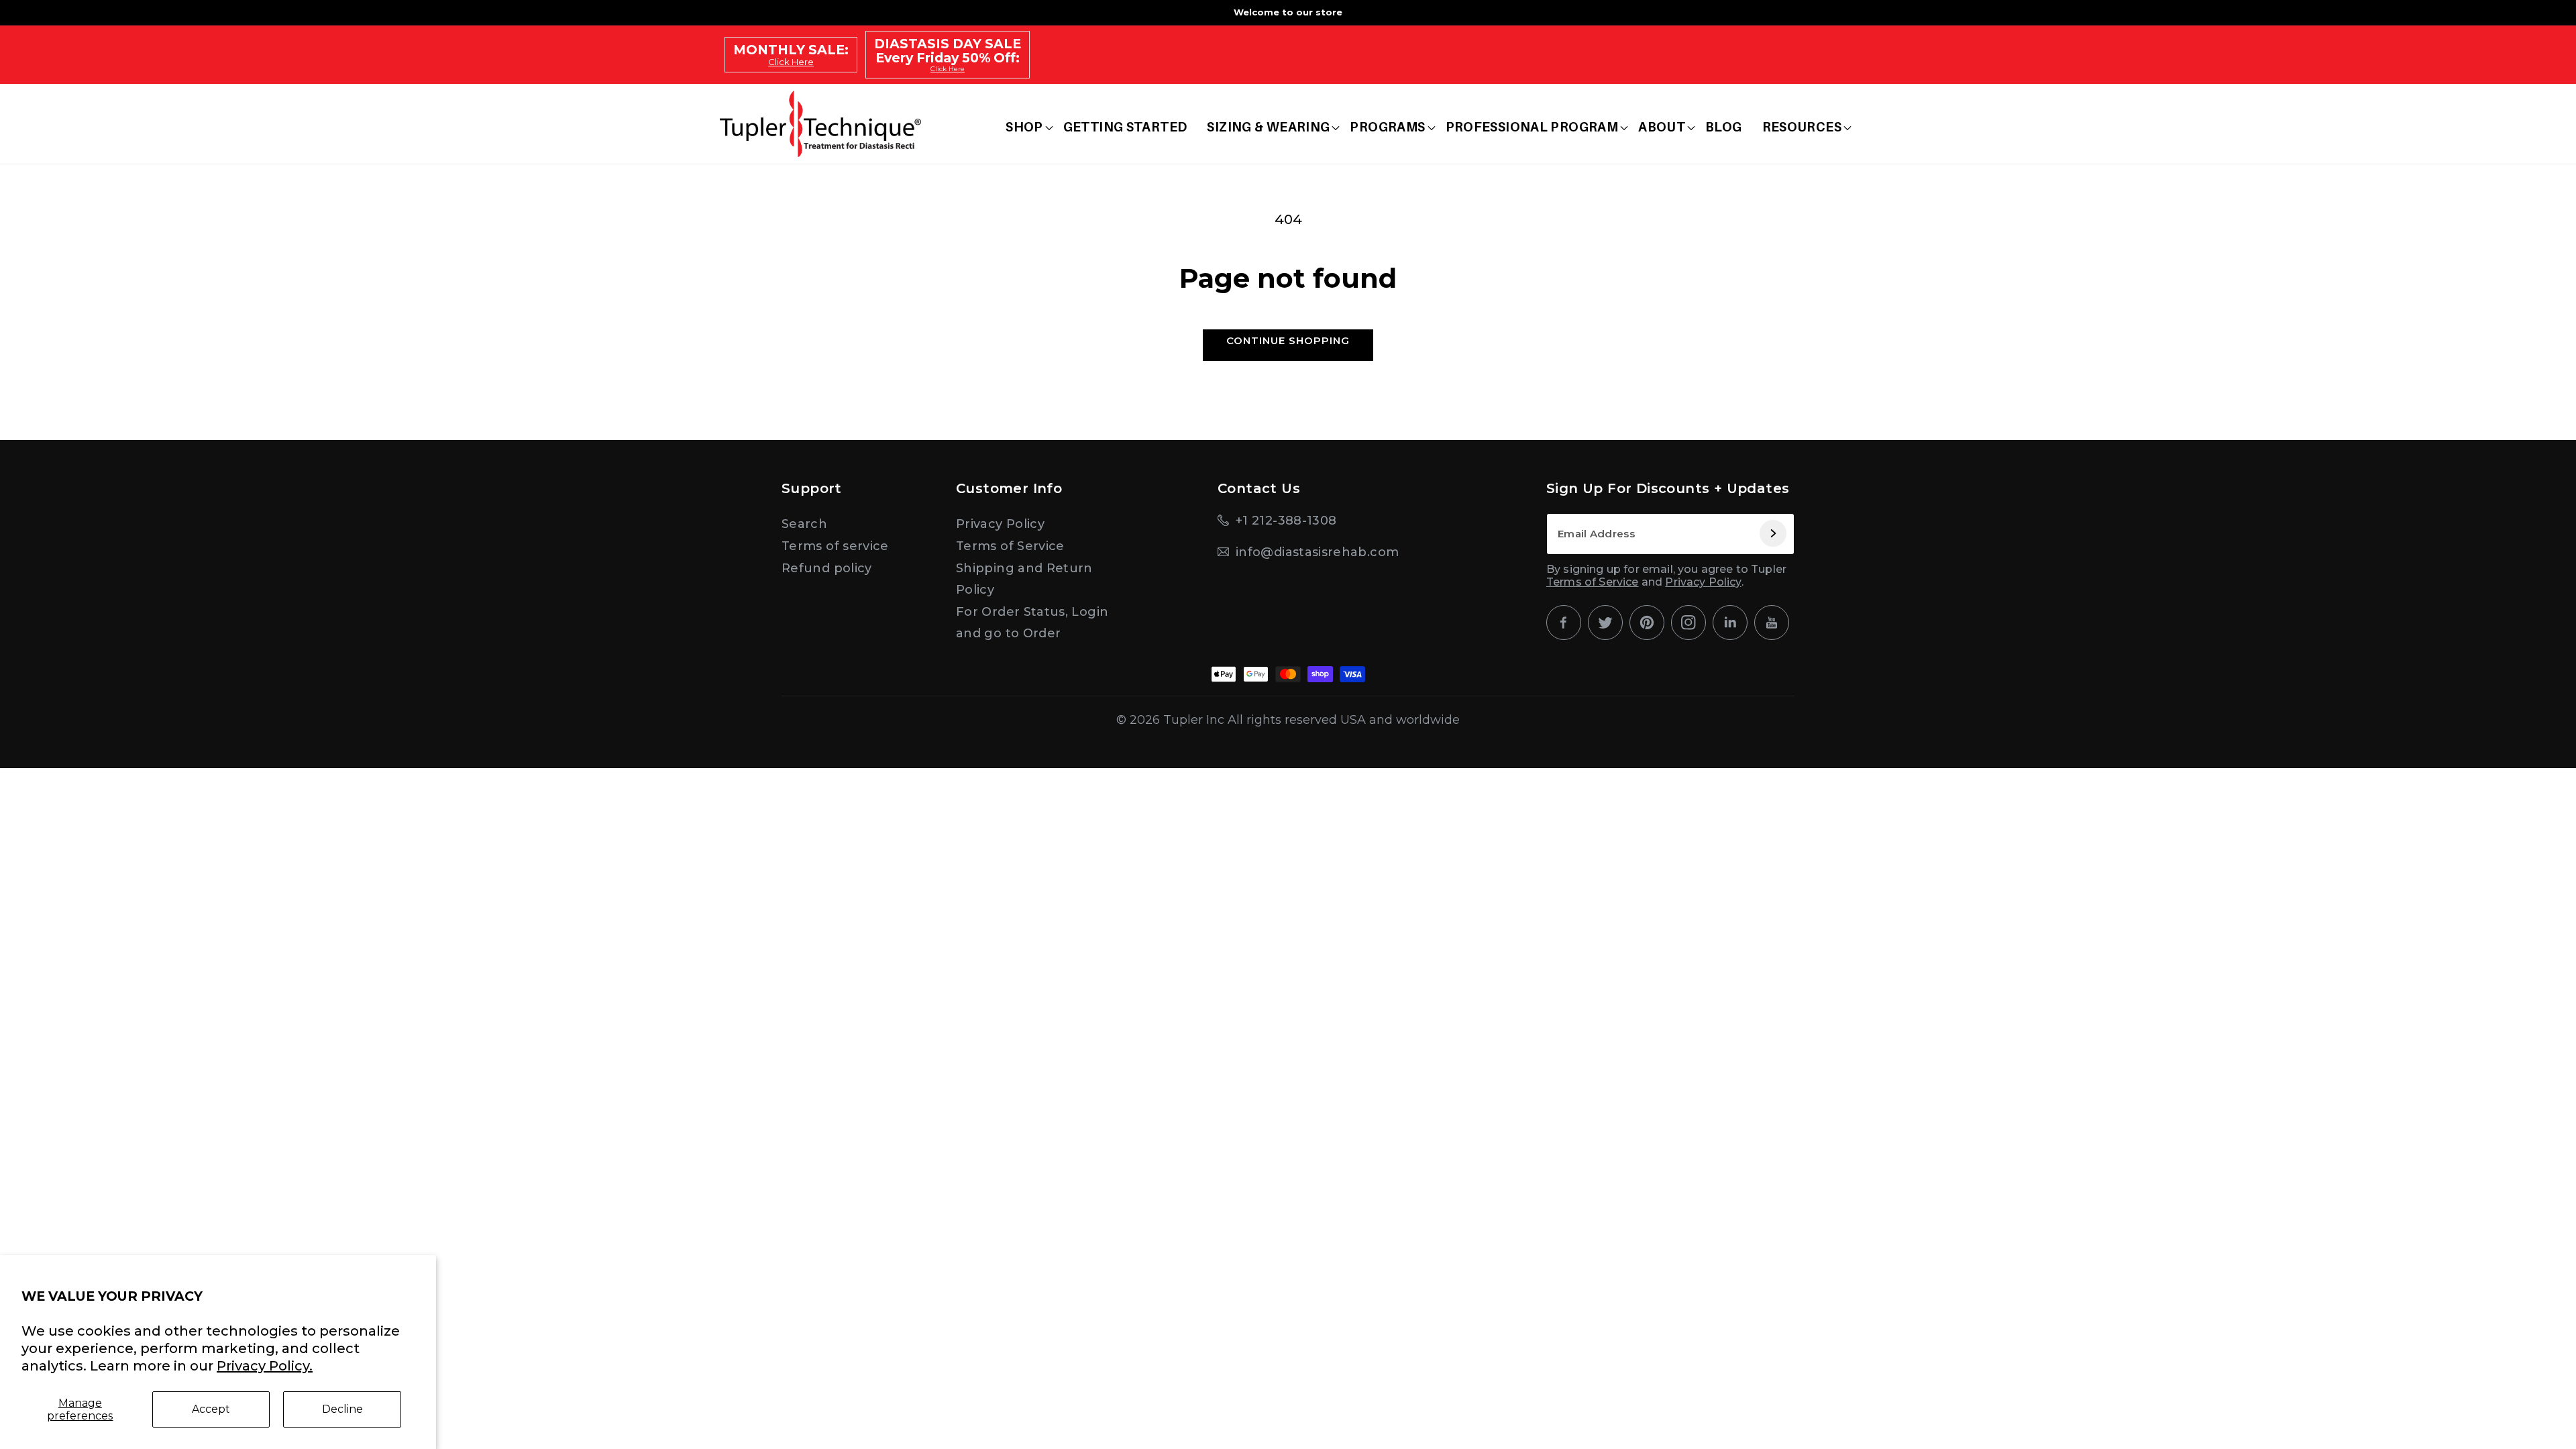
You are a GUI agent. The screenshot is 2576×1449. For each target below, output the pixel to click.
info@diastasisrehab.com (1317, 552)
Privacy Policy (1000, 524)
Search (804, 524)
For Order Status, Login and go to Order (1032, 623)
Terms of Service (1010, 546)
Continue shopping (1288, 340)
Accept (211, 1409)
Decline (342, 1409)
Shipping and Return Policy (1024, 579)
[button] (1024, 127)
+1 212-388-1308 (1286, 521)
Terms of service (835, 546)
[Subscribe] (1772, 534)
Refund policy (827, 568)
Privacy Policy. (265, 1366)
